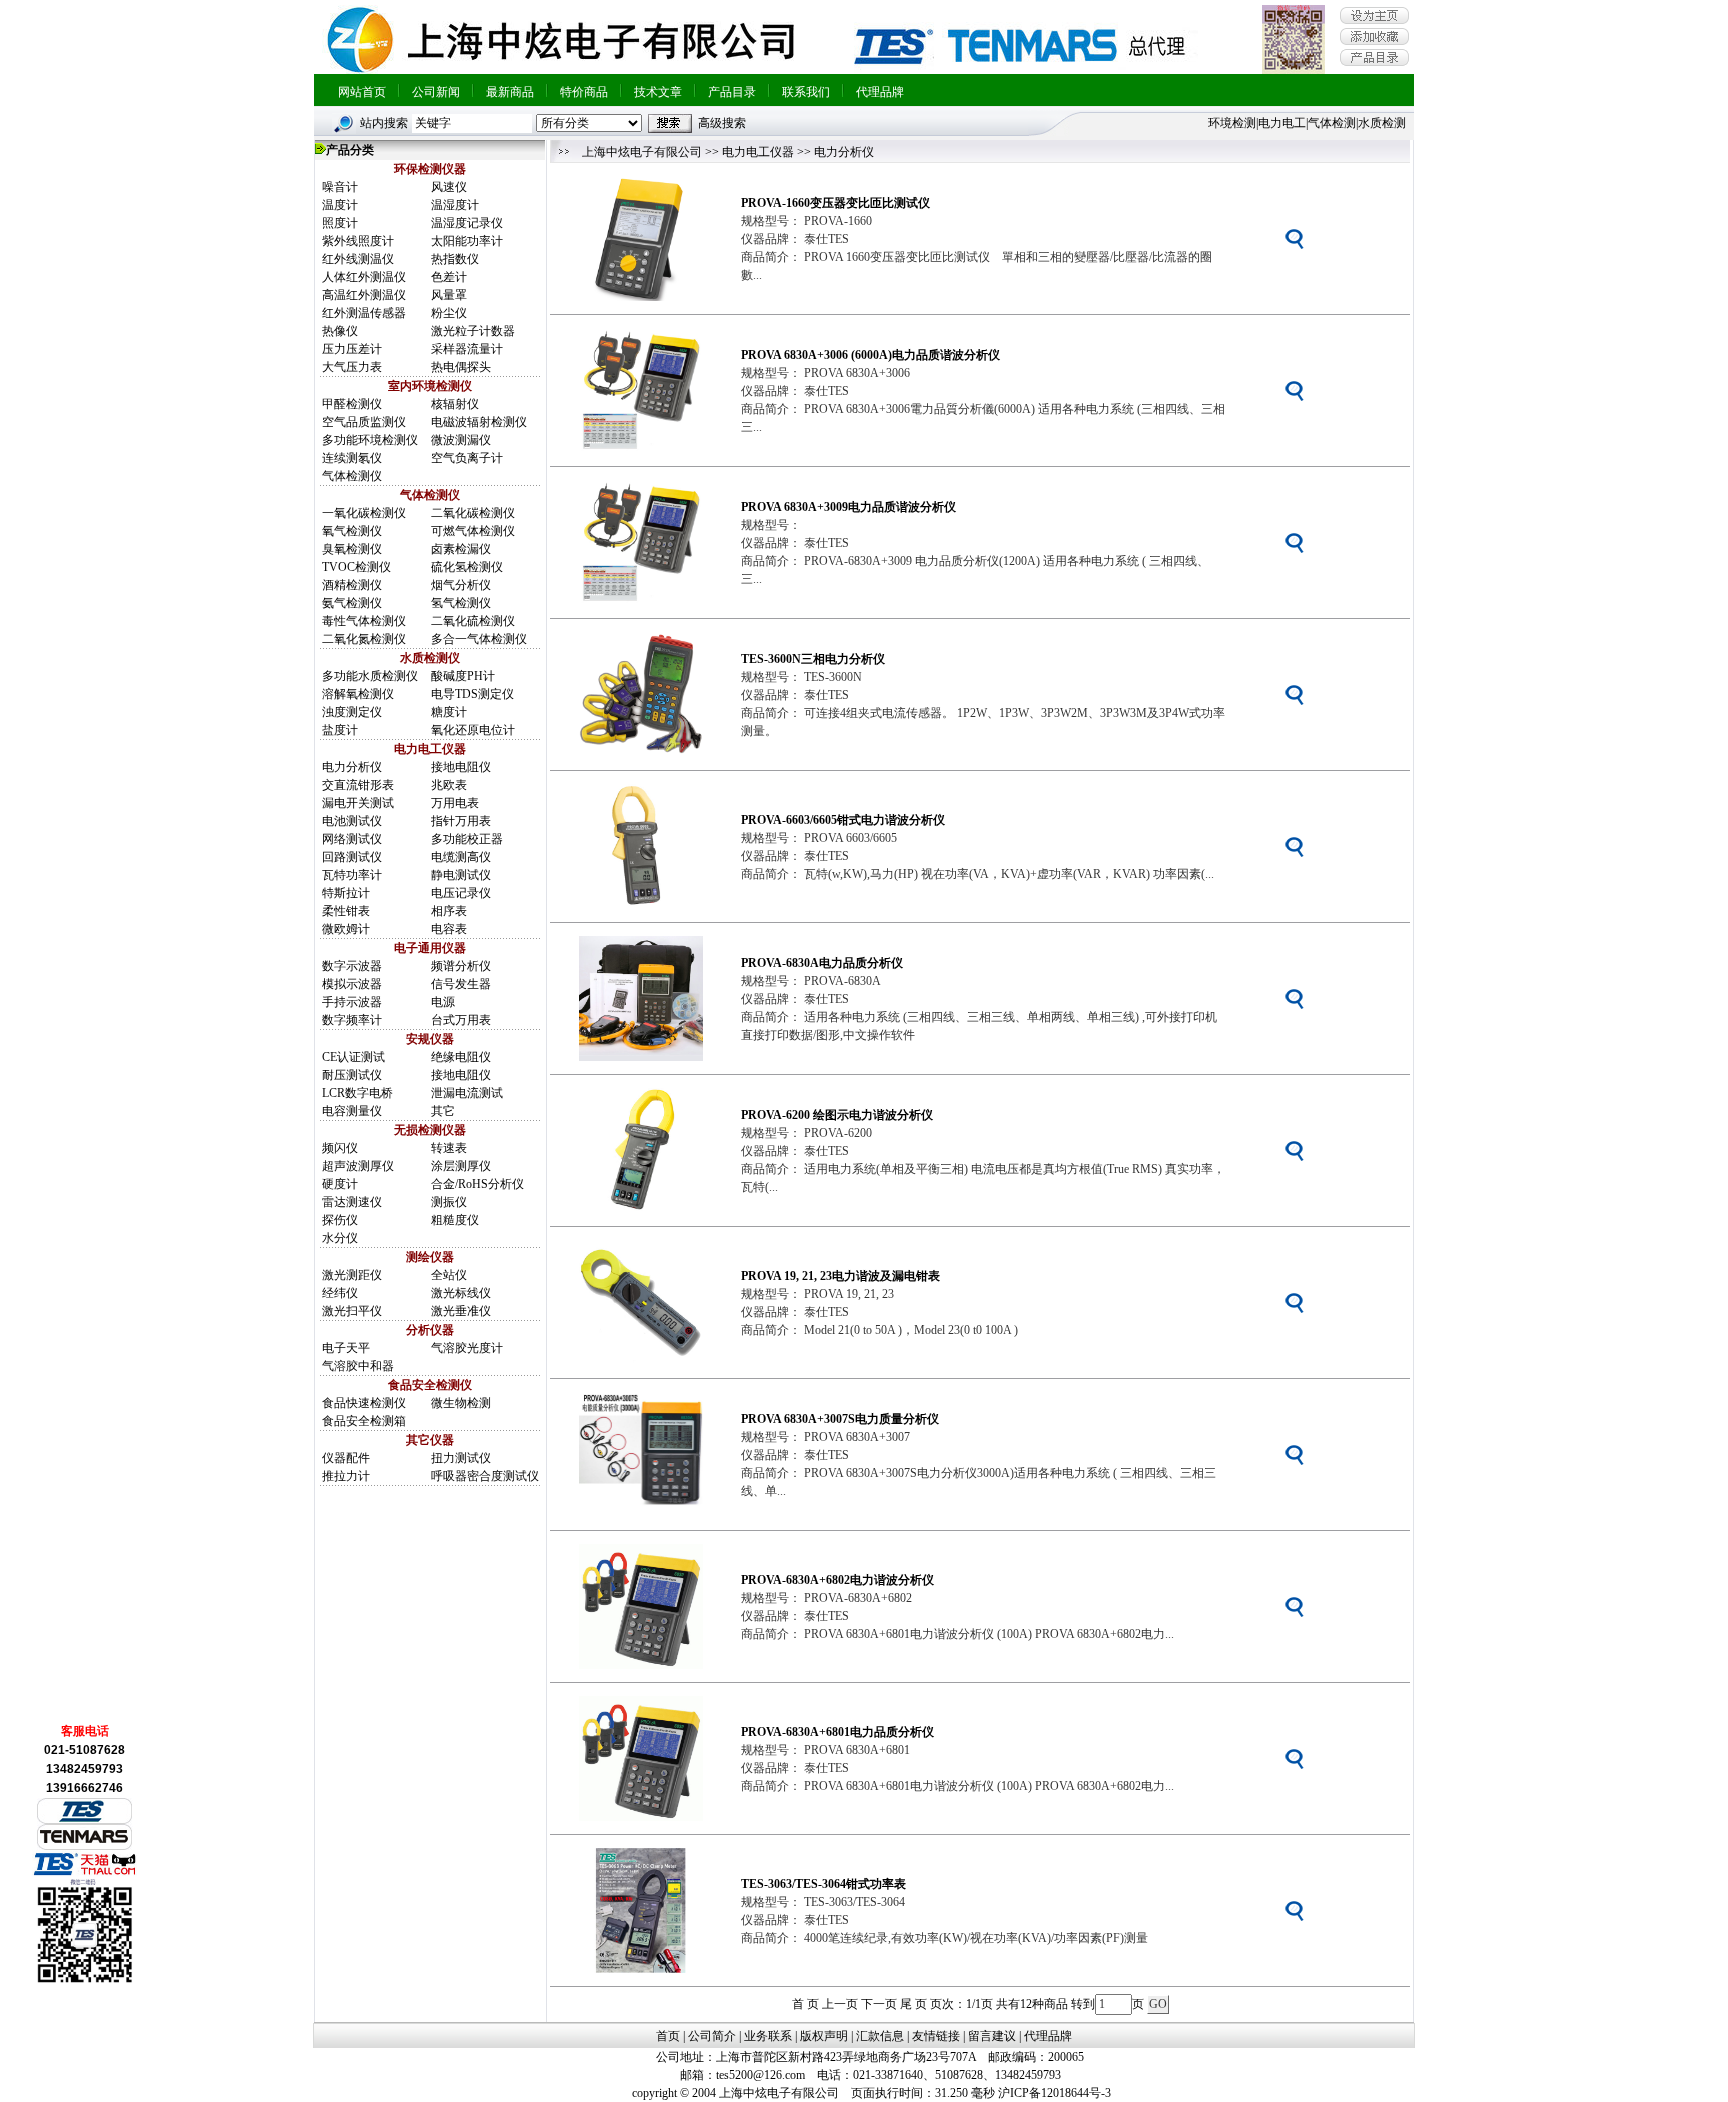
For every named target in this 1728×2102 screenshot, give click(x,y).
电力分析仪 (352, 767)
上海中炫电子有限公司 (642, 152)
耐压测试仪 (352, 1075)
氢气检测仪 (461, 603)
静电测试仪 (461, 875)
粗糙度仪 (455, 1220)
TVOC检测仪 (356, 567)
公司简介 (712, 2036)
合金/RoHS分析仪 (477, 1184)
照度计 (340, 223)
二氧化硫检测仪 (473, 621)
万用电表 (455, 803)
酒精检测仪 (352, 585)
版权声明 (824, 2036)
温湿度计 (455, 205)
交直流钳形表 (358, 785)
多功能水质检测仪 (370, 676)
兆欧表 (449, 785)
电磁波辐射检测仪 (479, 422)
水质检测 (1382, 123)
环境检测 (1232, 123)
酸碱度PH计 (463, 676)
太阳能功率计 (467, 241)
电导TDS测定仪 (472, 694)
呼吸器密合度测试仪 (485, 1476)
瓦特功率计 (352, 875)
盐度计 (340, 730)
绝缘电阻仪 (461, 1057)
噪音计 (340, 187)
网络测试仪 (352, 839)
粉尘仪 (449, 313)
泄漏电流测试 (467, 1093)
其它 (443, 1111)
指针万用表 (461, 821)
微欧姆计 (346, 929)
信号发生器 (461, 984)
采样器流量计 (467, 349)
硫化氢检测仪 (467, 567)
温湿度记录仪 (467, 223)
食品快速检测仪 (364, 1403)
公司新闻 (436, 92)
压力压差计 (352, 349)
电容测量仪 (352, 1111)
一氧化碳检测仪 (364, 513)
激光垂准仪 (461, 1311)
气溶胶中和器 (358, 1366)
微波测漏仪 (461, 440)
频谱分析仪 (461, 966)
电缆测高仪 (461, 857)
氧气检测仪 (352, 531)
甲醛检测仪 (352, 404)
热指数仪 (455, 259)
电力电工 (1282, 123)
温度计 (340, 205)
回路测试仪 (352, 857)
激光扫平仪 (352, 1311)
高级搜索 (722, 123)
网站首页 (362, 92)
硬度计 (340, 1184)
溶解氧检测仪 (358, 694)
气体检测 (1332, 123)
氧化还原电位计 (473, 730)
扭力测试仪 (461, 1458)
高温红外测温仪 (364, 295)
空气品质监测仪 (364, 422)
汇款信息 (880, 2036)
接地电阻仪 (461, 767)
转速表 (449, 1148)
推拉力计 (346, 1476)
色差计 (449, 277)
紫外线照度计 (358, 241)
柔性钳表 (346, 911)
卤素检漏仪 (461, 549)
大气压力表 (352, 367)
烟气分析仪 (461, 585)
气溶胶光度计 (467, 1348)
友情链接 (936, 2036)
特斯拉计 (346, 893)
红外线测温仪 (358, 259)
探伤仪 (340, 1220)
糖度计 (449, 712)
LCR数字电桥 (357, 1093)
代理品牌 (880, 92)
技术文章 (658, 92)
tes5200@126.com (760, 2075)
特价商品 (584, 92)
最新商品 (510, 92)
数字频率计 (352, 1020)
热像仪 (340, 331)
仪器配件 (346, 1458)
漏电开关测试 (358, 803)
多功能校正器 (467, 839)
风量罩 (449, 295)
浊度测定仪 (352, 712)
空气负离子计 (467, 458)
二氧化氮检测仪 (364, 639)
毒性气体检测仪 (364, 621)
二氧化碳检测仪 (473, 513)
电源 (443, 1002)
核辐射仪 (455, 404)
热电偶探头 (461, 367)
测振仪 (449, 1202)
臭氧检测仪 (352, 549)
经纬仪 (340, 1293)
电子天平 (346, 1348)
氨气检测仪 (352, 603)
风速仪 (449, 187)
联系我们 (806, 92)
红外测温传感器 (364, 313)
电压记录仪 (461, 893)
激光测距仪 (352, 1275)
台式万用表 (461, 1020)
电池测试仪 (352, 821)
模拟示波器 (352, 984)
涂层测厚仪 (461, 1166)
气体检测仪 (352, 476)
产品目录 (732, 92)
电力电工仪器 (758, 152)
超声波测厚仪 (358, 1166)
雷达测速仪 (352, 1202)
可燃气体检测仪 (473, 531)
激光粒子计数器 (473, 331)
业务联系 (768, 2036)
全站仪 (449, 1275)
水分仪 (340, 1238)
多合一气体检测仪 (479, 639)
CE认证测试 (353, 1057)
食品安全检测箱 (364, 1421)
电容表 (449, 929)
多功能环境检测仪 (370, 440)
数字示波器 (352, 966)
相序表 (449, 911)
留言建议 (992, 2036)
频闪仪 (340, 1148)
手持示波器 (352, 1002)
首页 (668, 2036)
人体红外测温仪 (364, 277)
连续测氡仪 (352, 458)
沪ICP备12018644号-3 (1054, 2093)
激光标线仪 (461, 1293)
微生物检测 (461, 1403)
